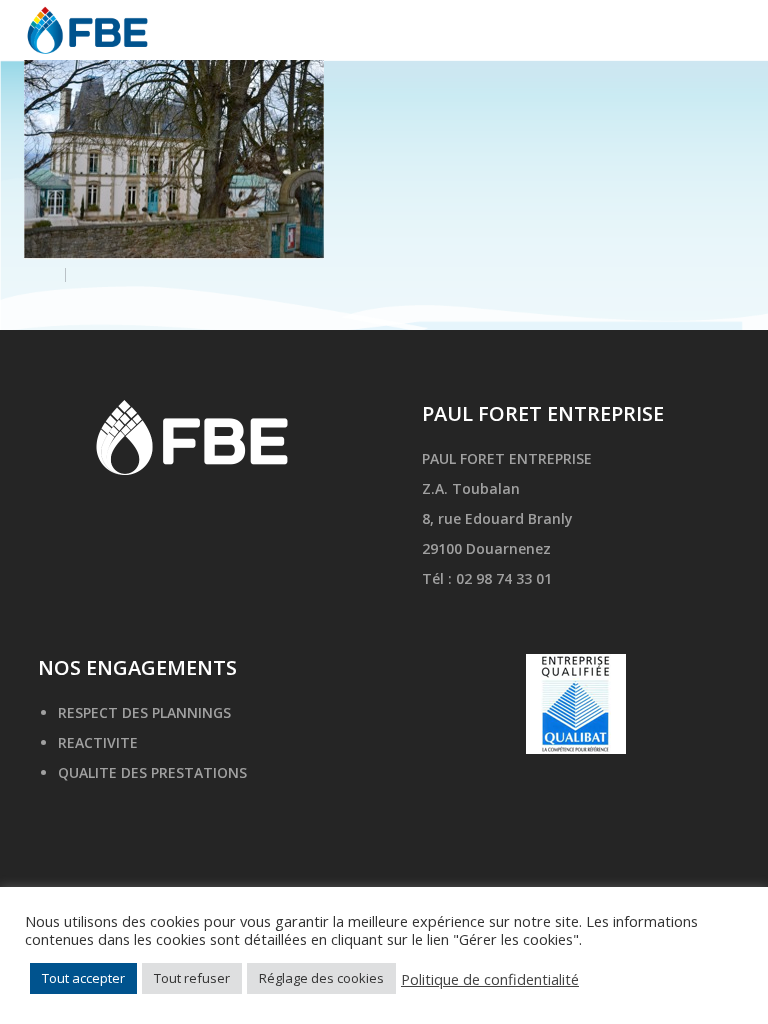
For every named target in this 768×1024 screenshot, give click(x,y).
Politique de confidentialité (490, 979)
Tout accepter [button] (83, 978)
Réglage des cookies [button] (321, 978)
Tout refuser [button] (192, 978)
